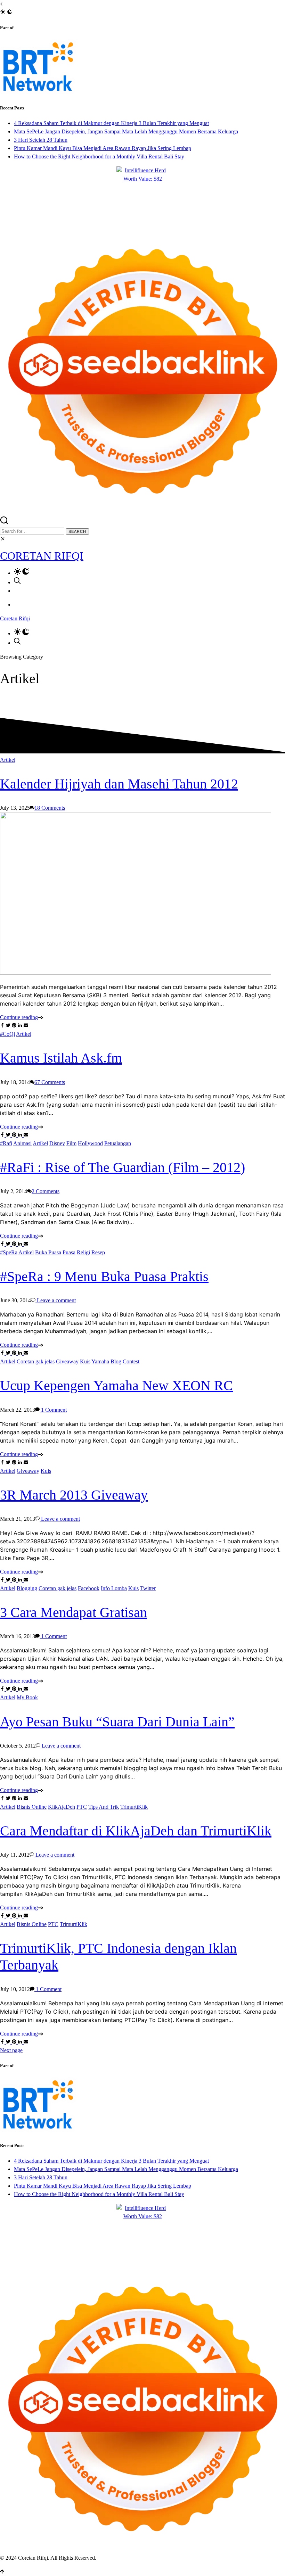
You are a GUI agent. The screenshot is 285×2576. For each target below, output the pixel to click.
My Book (27, 1697)
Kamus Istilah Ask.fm (61, 1058)
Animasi (22, 1143)
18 (50, 808)
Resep (98, 1252)
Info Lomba (114, 1588)
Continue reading (19, 1017)
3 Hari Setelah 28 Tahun (41, 140)
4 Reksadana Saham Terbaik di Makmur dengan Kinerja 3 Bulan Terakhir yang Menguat (111, 123)
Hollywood (90, 1143)
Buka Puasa (48, 1252)
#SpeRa (9, 1252)
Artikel (8, 760)
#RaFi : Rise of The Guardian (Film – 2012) (123, 1167)
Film (71, 1143)
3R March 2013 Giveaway (74, 1495)
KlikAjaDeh (62, 1807)
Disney (57, 1143)
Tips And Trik (104, 1807)
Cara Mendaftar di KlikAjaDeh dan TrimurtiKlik (136, 1831)
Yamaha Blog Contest (115, 1361)
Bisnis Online (32, 1807)
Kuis (85, 1361)
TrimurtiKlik (134, 1807)
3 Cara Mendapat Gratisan (74, 1612)
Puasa (69, 1252)
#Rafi (6, 1143)
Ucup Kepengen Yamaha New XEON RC (116, 1385)
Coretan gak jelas (36, 1361)
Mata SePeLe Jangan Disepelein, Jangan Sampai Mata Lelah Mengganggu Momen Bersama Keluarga (126, 131)
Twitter (148, 1588)
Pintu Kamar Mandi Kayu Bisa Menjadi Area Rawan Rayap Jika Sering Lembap (103, 148)
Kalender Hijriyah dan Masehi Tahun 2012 (119, 784)
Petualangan (118, 1143)
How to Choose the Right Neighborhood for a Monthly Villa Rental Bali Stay (99, 156)
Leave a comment (56, 1300)
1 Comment (53, 1410)
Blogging (27, 1588)
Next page (11, 2050)
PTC (82, 1807)
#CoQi (7, 1034)
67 (50, 1082)
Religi (83, 1252)
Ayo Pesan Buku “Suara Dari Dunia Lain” (117, 1722)
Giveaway (67, 1361)
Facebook (89, 1588)
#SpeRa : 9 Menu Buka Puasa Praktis (104, 1276)
